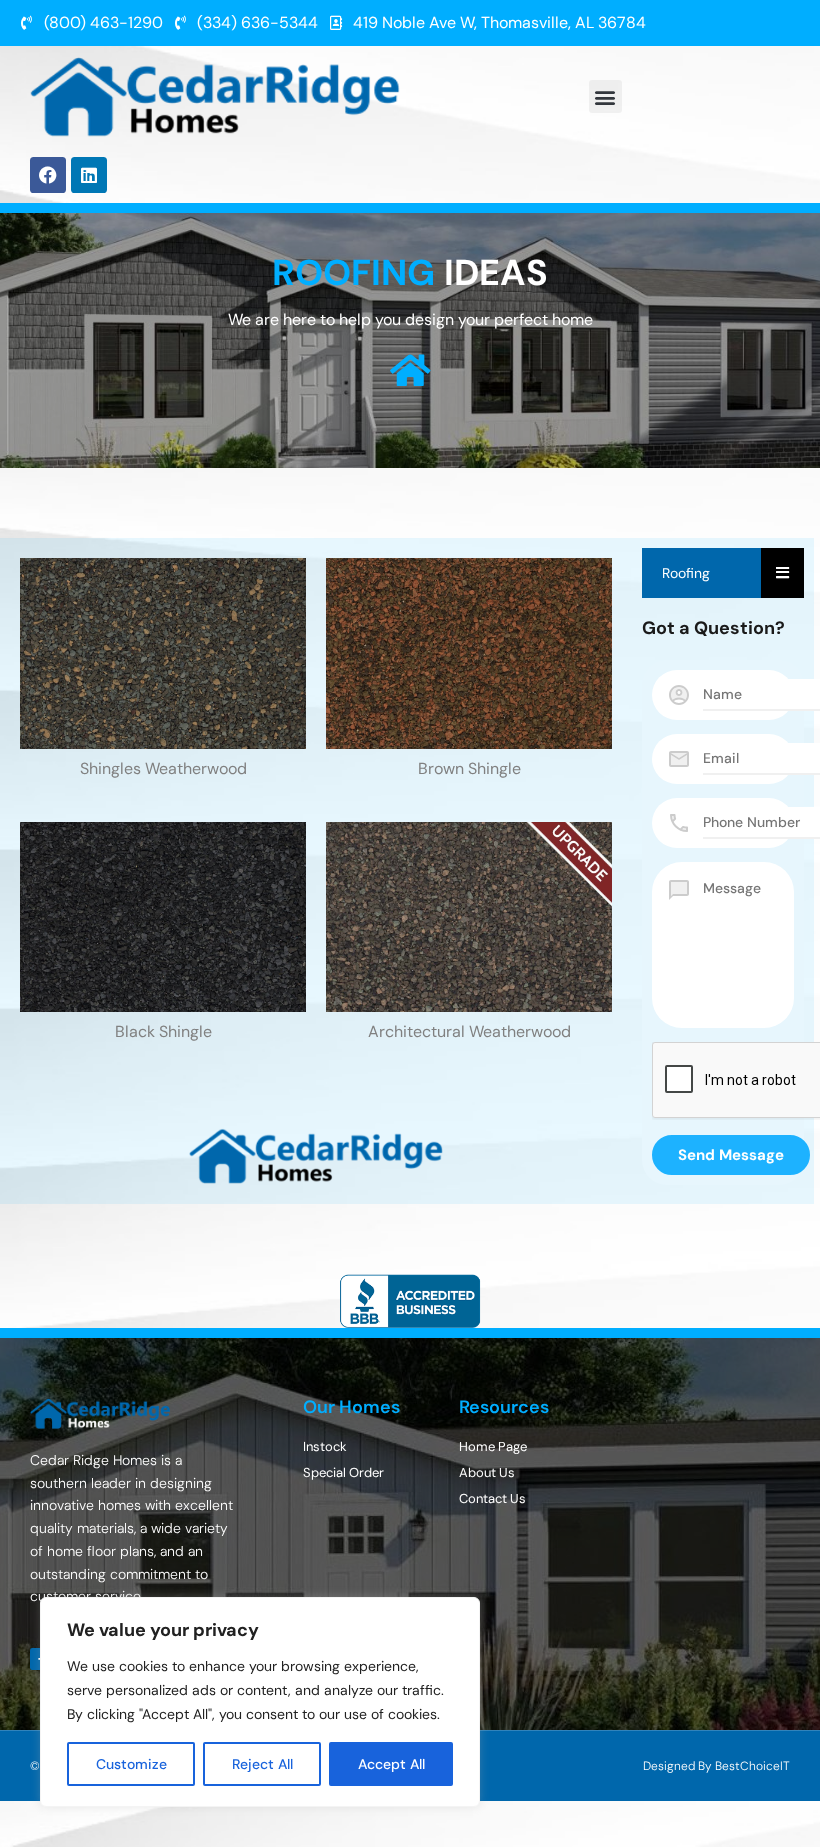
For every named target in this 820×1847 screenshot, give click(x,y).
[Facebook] (48, 175)
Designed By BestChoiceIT (716, 1766)
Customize (131, 1764)
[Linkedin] (89, 175)
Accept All (391, 1764)
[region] (260, 1702)
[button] (605, 96)
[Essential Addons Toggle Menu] (782, 573)
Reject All (262, 1764)
